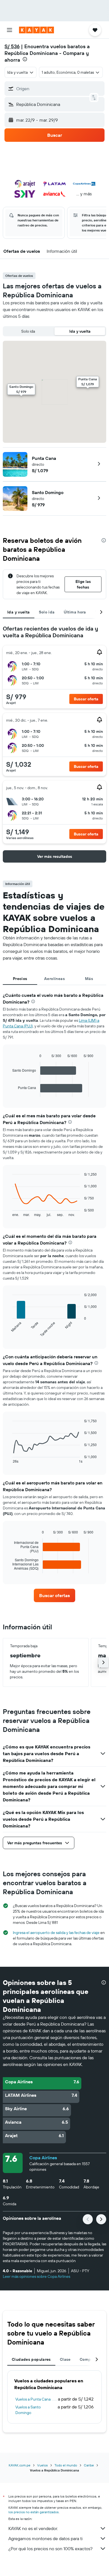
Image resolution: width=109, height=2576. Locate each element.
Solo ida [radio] (28, 331)
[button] (10, 30)
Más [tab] (89, 979)
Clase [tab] (65, 2359)
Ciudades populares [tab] (31, 2359)
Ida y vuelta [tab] (19, 612)
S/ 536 (12, 46)
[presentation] (25, 59)
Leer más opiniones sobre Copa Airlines (36, 2276)
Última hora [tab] (75, 612)
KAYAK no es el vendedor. (33, 2528)
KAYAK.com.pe (20, 2465)
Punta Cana (44, 458)
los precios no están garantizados (34, 2512)
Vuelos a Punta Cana (33, 2399)
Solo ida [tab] (47, 612)
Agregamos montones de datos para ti (45, 2538)
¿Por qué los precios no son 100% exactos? (50, 2549)
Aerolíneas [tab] (54, 979)
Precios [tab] (20, 979)
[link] (54, 1595)
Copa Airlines (43, 2158)
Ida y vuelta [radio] (80, 331)
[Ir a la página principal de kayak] (36, 30)
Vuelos (42, 2465)
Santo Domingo (48, 492)
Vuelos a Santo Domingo (28, 2410)
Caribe (89, 2465)
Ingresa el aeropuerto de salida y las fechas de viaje (56, 1933)
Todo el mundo (66, 2465)
